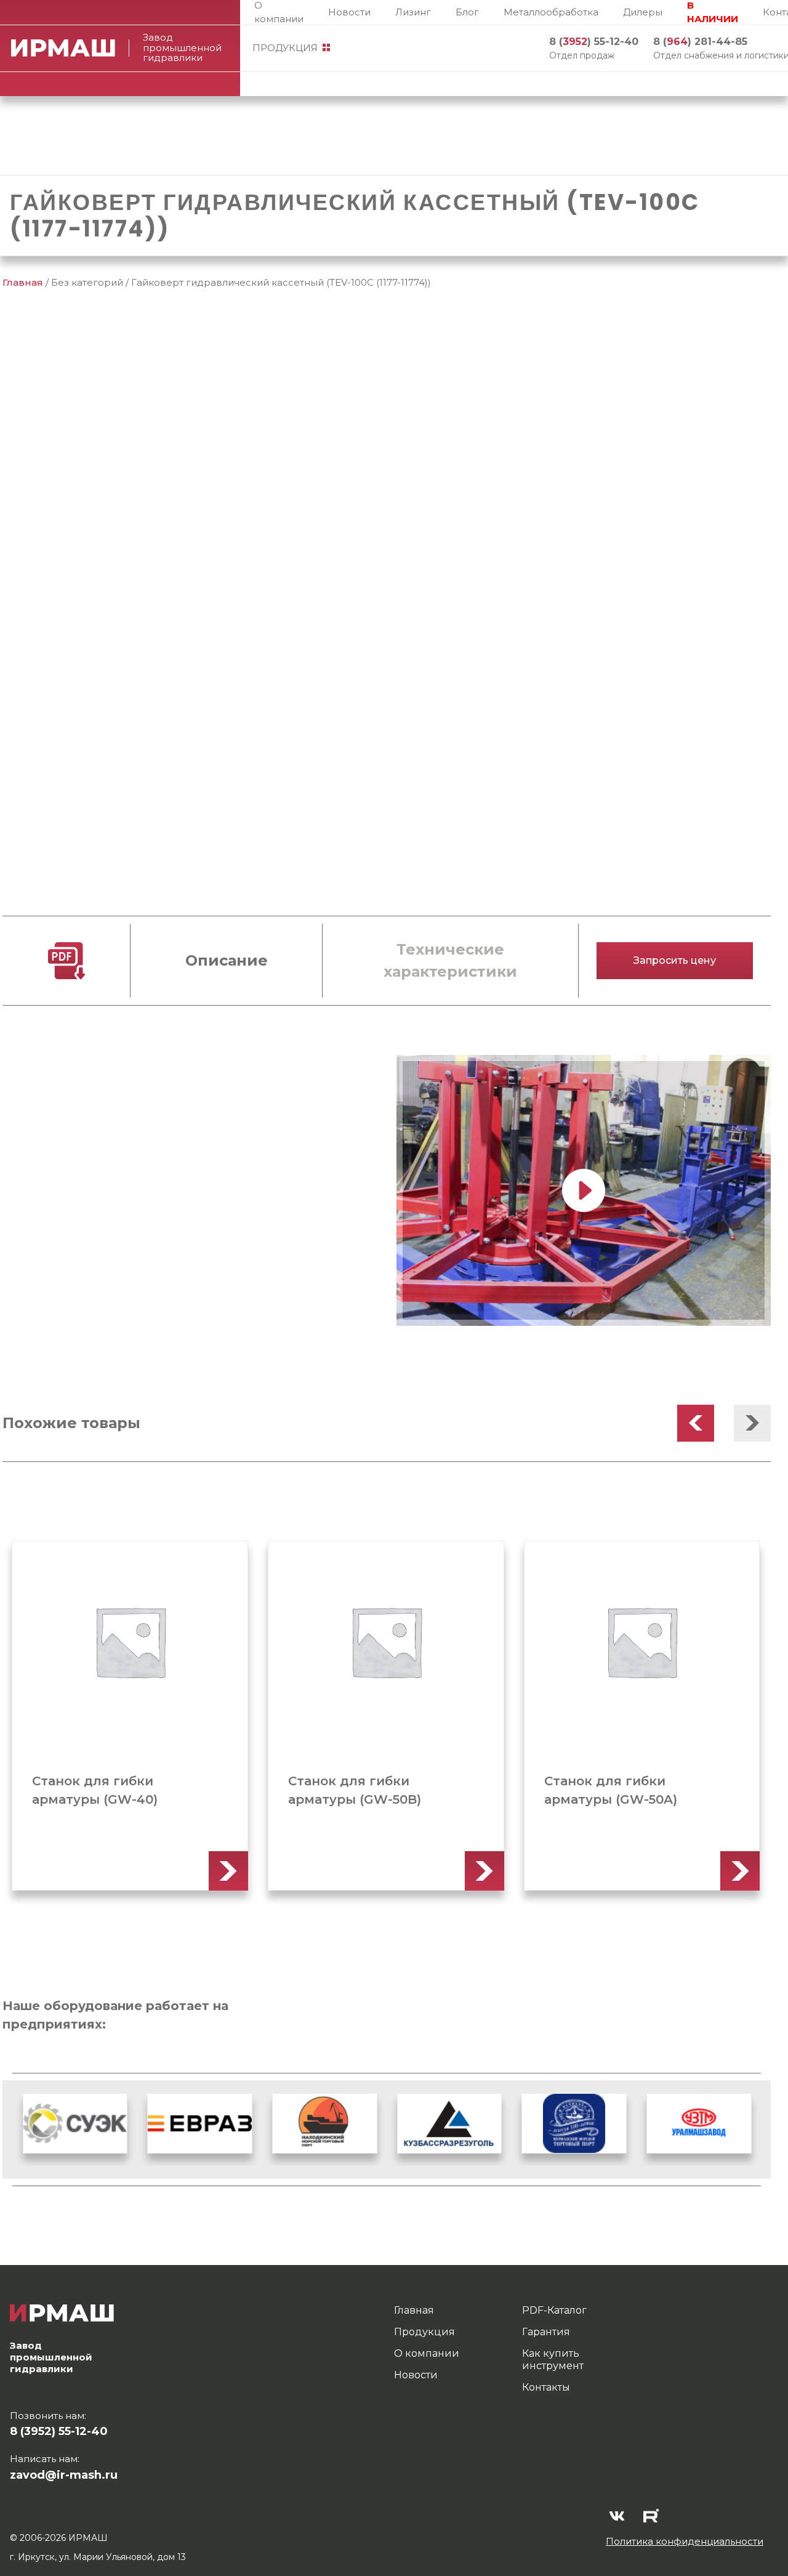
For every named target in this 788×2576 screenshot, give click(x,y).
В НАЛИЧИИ (713, 12)
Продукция (285, 48)
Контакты (546, 2387)
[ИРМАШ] (70, 48)
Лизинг (413, 12)
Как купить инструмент (553, 2360)
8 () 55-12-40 (594, 42)
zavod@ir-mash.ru (64, 2475)
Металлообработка (551, 12)
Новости (349, 12)
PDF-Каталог (554, 2310)
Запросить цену (675, 960)
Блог (467, 12)
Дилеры (643, 12)
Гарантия (546, 2332)
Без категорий (87, 282)
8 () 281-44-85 (700, 42)
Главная (23, 282)
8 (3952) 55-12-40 (59, 2431)
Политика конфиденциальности (685, 2541)
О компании (279, 12)
